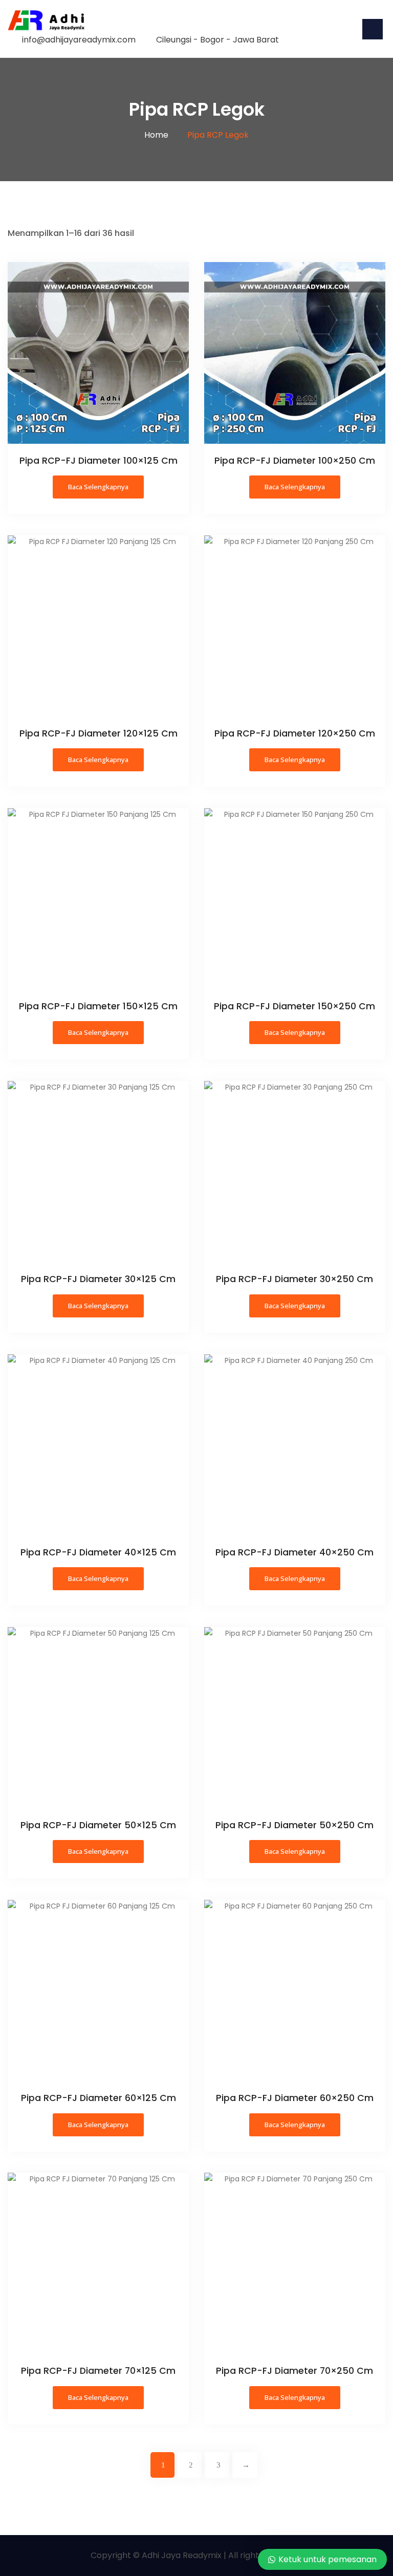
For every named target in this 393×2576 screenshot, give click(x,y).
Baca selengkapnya (98, 487)
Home (156, 135)
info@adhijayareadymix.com (79, 40)
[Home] (46, 20)
